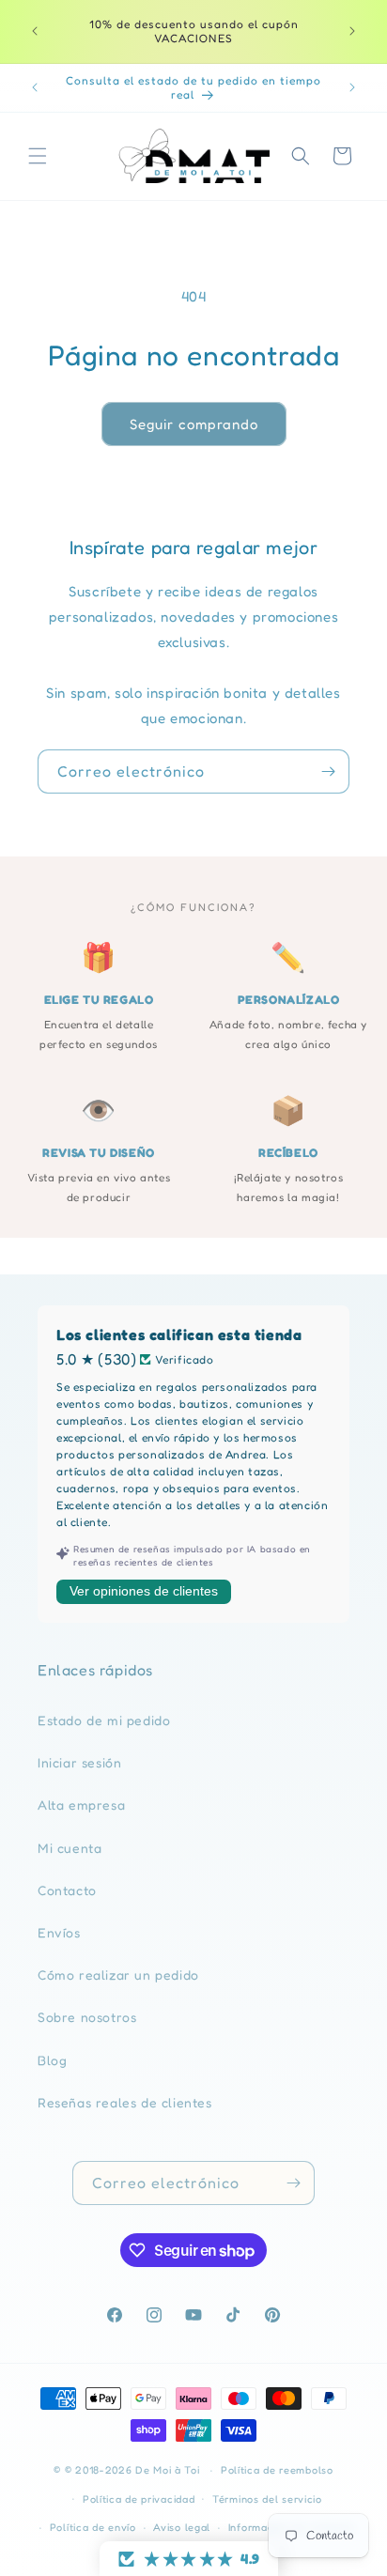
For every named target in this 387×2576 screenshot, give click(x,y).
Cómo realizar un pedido (118, 1974)
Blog (52, 2060)
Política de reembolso (277, 2470)
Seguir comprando (194, 424)
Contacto (67, 1890)
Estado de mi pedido (104, 1720)
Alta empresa (81, 1805)
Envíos (59, 1932)
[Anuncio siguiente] (352, 31)
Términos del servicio (267, 2499)
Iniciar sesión (79, 1762)
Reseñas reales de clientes (125, 2102)
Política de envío (93, 2527)
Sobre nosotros (87, 2017)
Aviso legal (182, 2527)
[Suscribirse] (328, 771)
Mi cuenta (70, 1848)
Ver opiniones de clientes (144, 1591)
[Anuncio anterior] (35, 31)
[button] (38, 156)
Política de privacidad (139, 2499)
